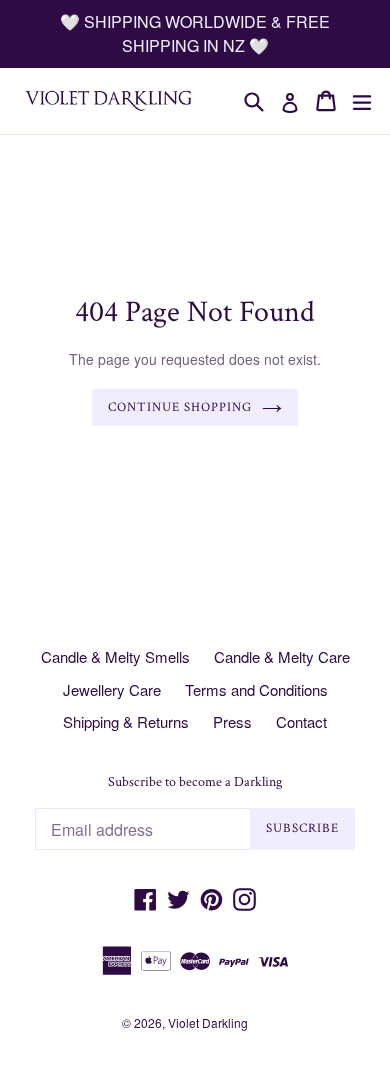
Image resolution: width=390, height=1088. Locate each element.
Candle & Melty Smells (115, 656)
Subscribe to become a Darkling (195, 782)
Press (232, 721)
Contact (301, 721)
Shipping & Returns (126, 721)
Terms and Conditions (256, 689)
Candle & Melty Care (282, 656)
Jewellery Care (112, 689)
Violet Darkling (208, 1022)
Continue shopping (180, 407)
